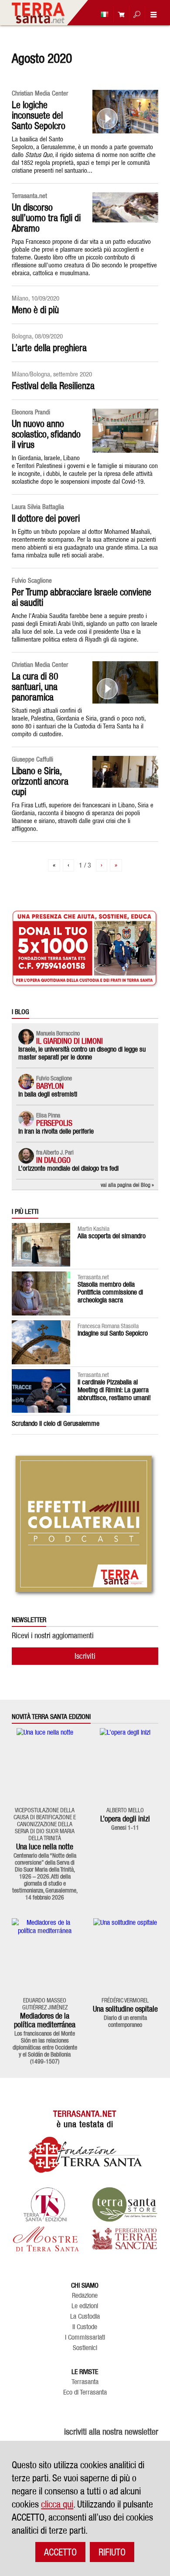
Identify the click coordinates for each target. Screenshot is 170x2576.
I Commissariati (85, 2337)
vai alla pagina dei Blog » (127, 1185)
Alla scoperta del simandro (112, 1236)
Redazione (85, 2296)
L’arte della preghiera (49, 348)
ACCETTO (60, 2552)
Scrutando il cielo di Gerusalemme (56, 1423)
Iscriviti (85, 1656)
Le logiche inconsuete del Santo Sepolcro (39, 115)
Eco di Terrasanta (85, 2392)
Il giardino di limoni (70, 1041)
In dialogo (53, 1160)
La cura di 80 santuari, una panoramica (35, 687)
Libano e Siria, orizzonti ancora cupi (40, 781)
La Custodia (85, 2316)
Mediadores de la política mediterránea (45, 2020)
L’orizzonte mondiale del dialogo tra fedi (68, 1168)
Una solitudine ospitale (125, 2009)
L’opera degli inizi (125, 1819)
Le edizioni (85, 2306)
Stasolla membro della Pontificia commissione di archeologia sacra (110, 1292)
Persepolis (54, 1123)
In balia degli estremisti (48, 1094)
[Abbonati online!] (119, 14)
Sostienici (85, 2348)
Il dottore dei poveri (46, 518)
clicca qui (57, 2504)
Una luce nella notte (45, 1847)
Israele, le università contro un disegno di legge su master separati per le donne (82, 1053)
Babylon (50, 1086)
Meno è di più (35, 310)
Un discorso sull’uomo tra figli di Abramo (46, 218)
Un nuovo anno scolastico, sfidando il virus (46, 434)
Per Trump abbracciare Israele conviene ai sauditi (82, 597)
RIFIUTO (112, 2552)
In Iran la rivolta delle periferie (56, 1131)
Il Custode (85, 2327)
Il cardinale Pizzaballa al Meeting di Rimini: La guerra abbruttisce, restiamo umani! (114, 1390)
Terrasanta (85, 2382)
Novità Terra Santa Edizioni (51, 1717)
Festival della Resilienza (53, 386)
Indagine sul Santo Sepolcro (113, 1333)
